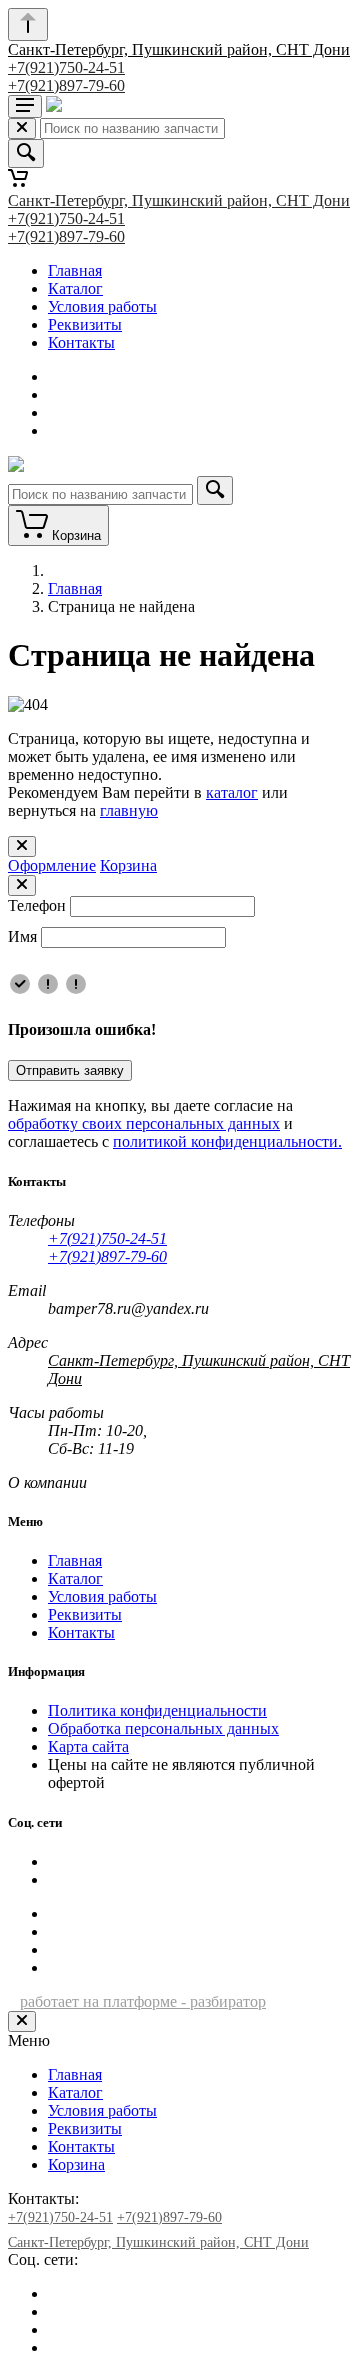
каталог (232, 792)
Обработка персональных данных (163, 1728)
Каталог (75, 288)
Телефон (37, 905)
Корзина (128, 865)
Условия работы (102, 306)
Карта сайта (88, 1746)
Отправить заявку (70, 1070)
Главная (75, 270)
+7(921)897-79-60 (66, 85)
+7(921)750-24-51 (66, 67)
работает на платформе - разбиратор (143, 2001)
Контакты (81, 342)
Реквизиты (85, 324)
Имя (22, 936)
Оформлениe (52, 865)
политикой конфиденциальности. (227, 1141)
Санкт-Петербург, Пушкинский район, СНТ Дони (179, 49)
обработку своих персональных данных (144, 1123)
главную (129, 810)
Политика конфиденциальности (157, 1710)
